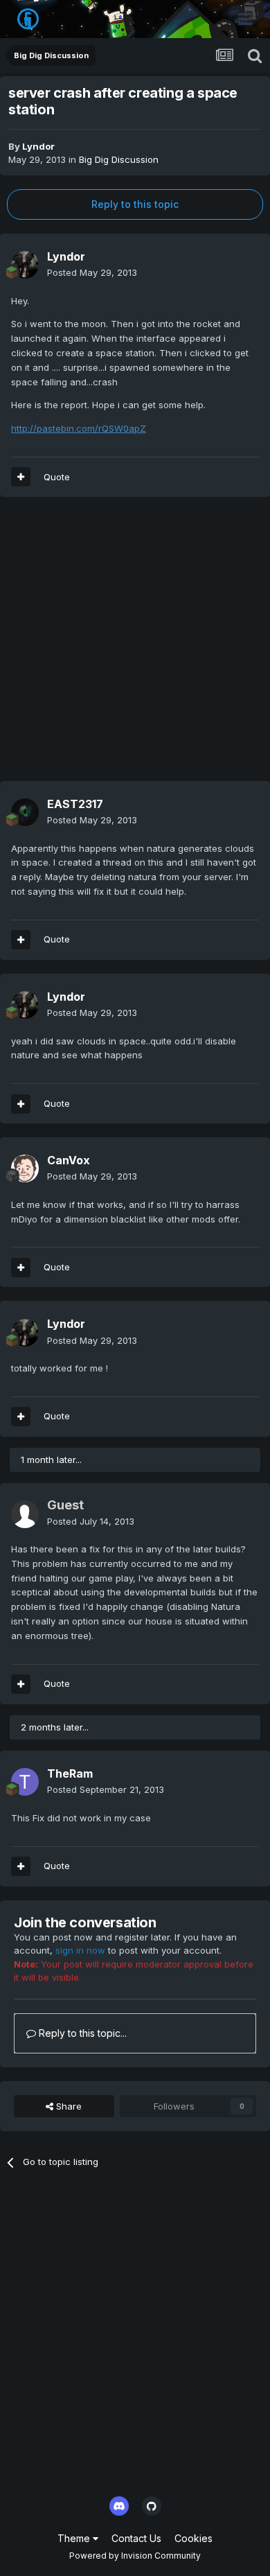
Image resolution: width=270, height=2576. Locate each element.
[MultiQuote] (21, 477)
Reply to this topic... (81, 2033)
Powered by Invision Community (135, 2556)
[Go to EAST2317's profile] (25, 812)
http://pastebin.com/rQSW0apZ (79, 428)
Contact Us (136, 2538)
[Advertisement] (135, 646)
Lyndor (38, 146)
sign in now (80, 1950)
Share (67, 2106)
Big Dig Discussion (119, 159)
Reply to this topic (135, 204)
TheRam (70, 1773)
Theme (75, 2538)
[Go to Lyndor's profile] (25, 265)
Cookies (193, 2538)
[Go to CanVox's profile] (25, 1168)
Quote (57, 477)
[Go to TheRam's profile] (25, 1782)
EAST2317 (75, 804)
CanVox (69, 1160)
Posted (92, 272)
